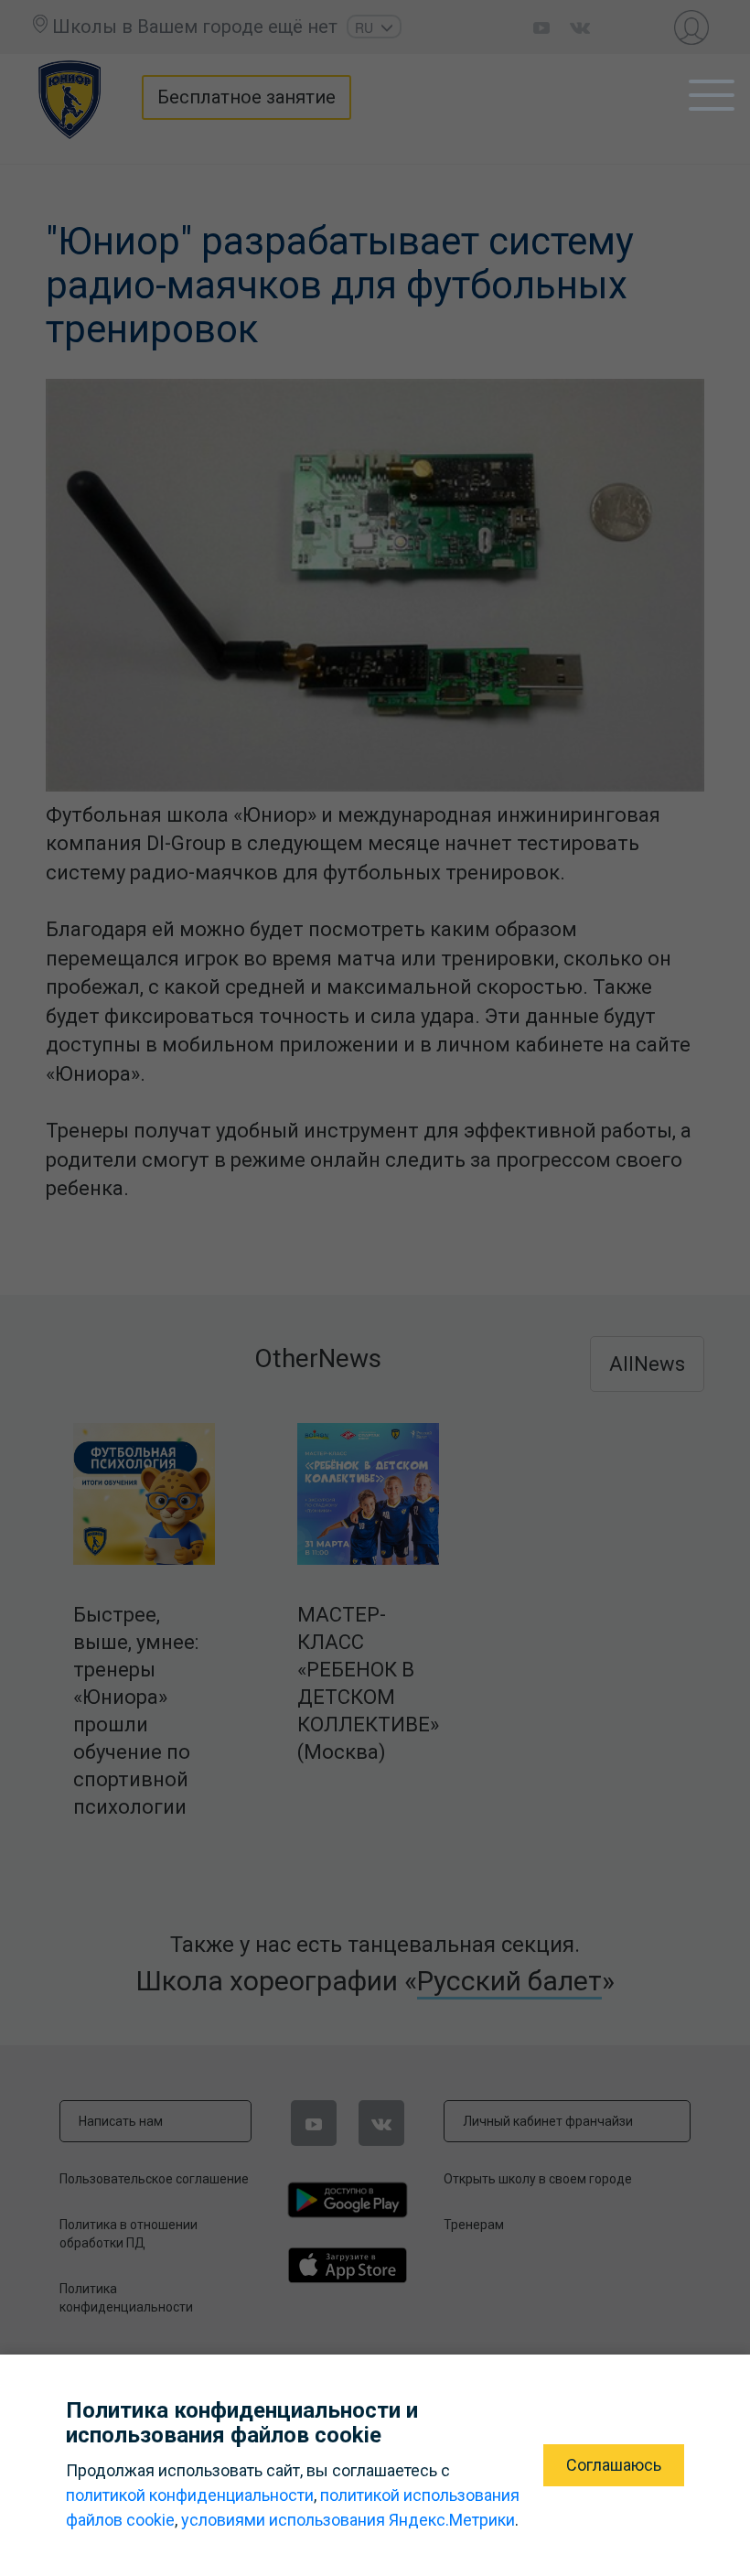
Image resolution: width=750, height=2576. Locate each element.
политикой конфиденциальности (190, 2495)
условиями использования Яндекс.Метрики (348, 2520)
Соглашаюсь (614, 2465)
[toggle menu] (712, 95)
